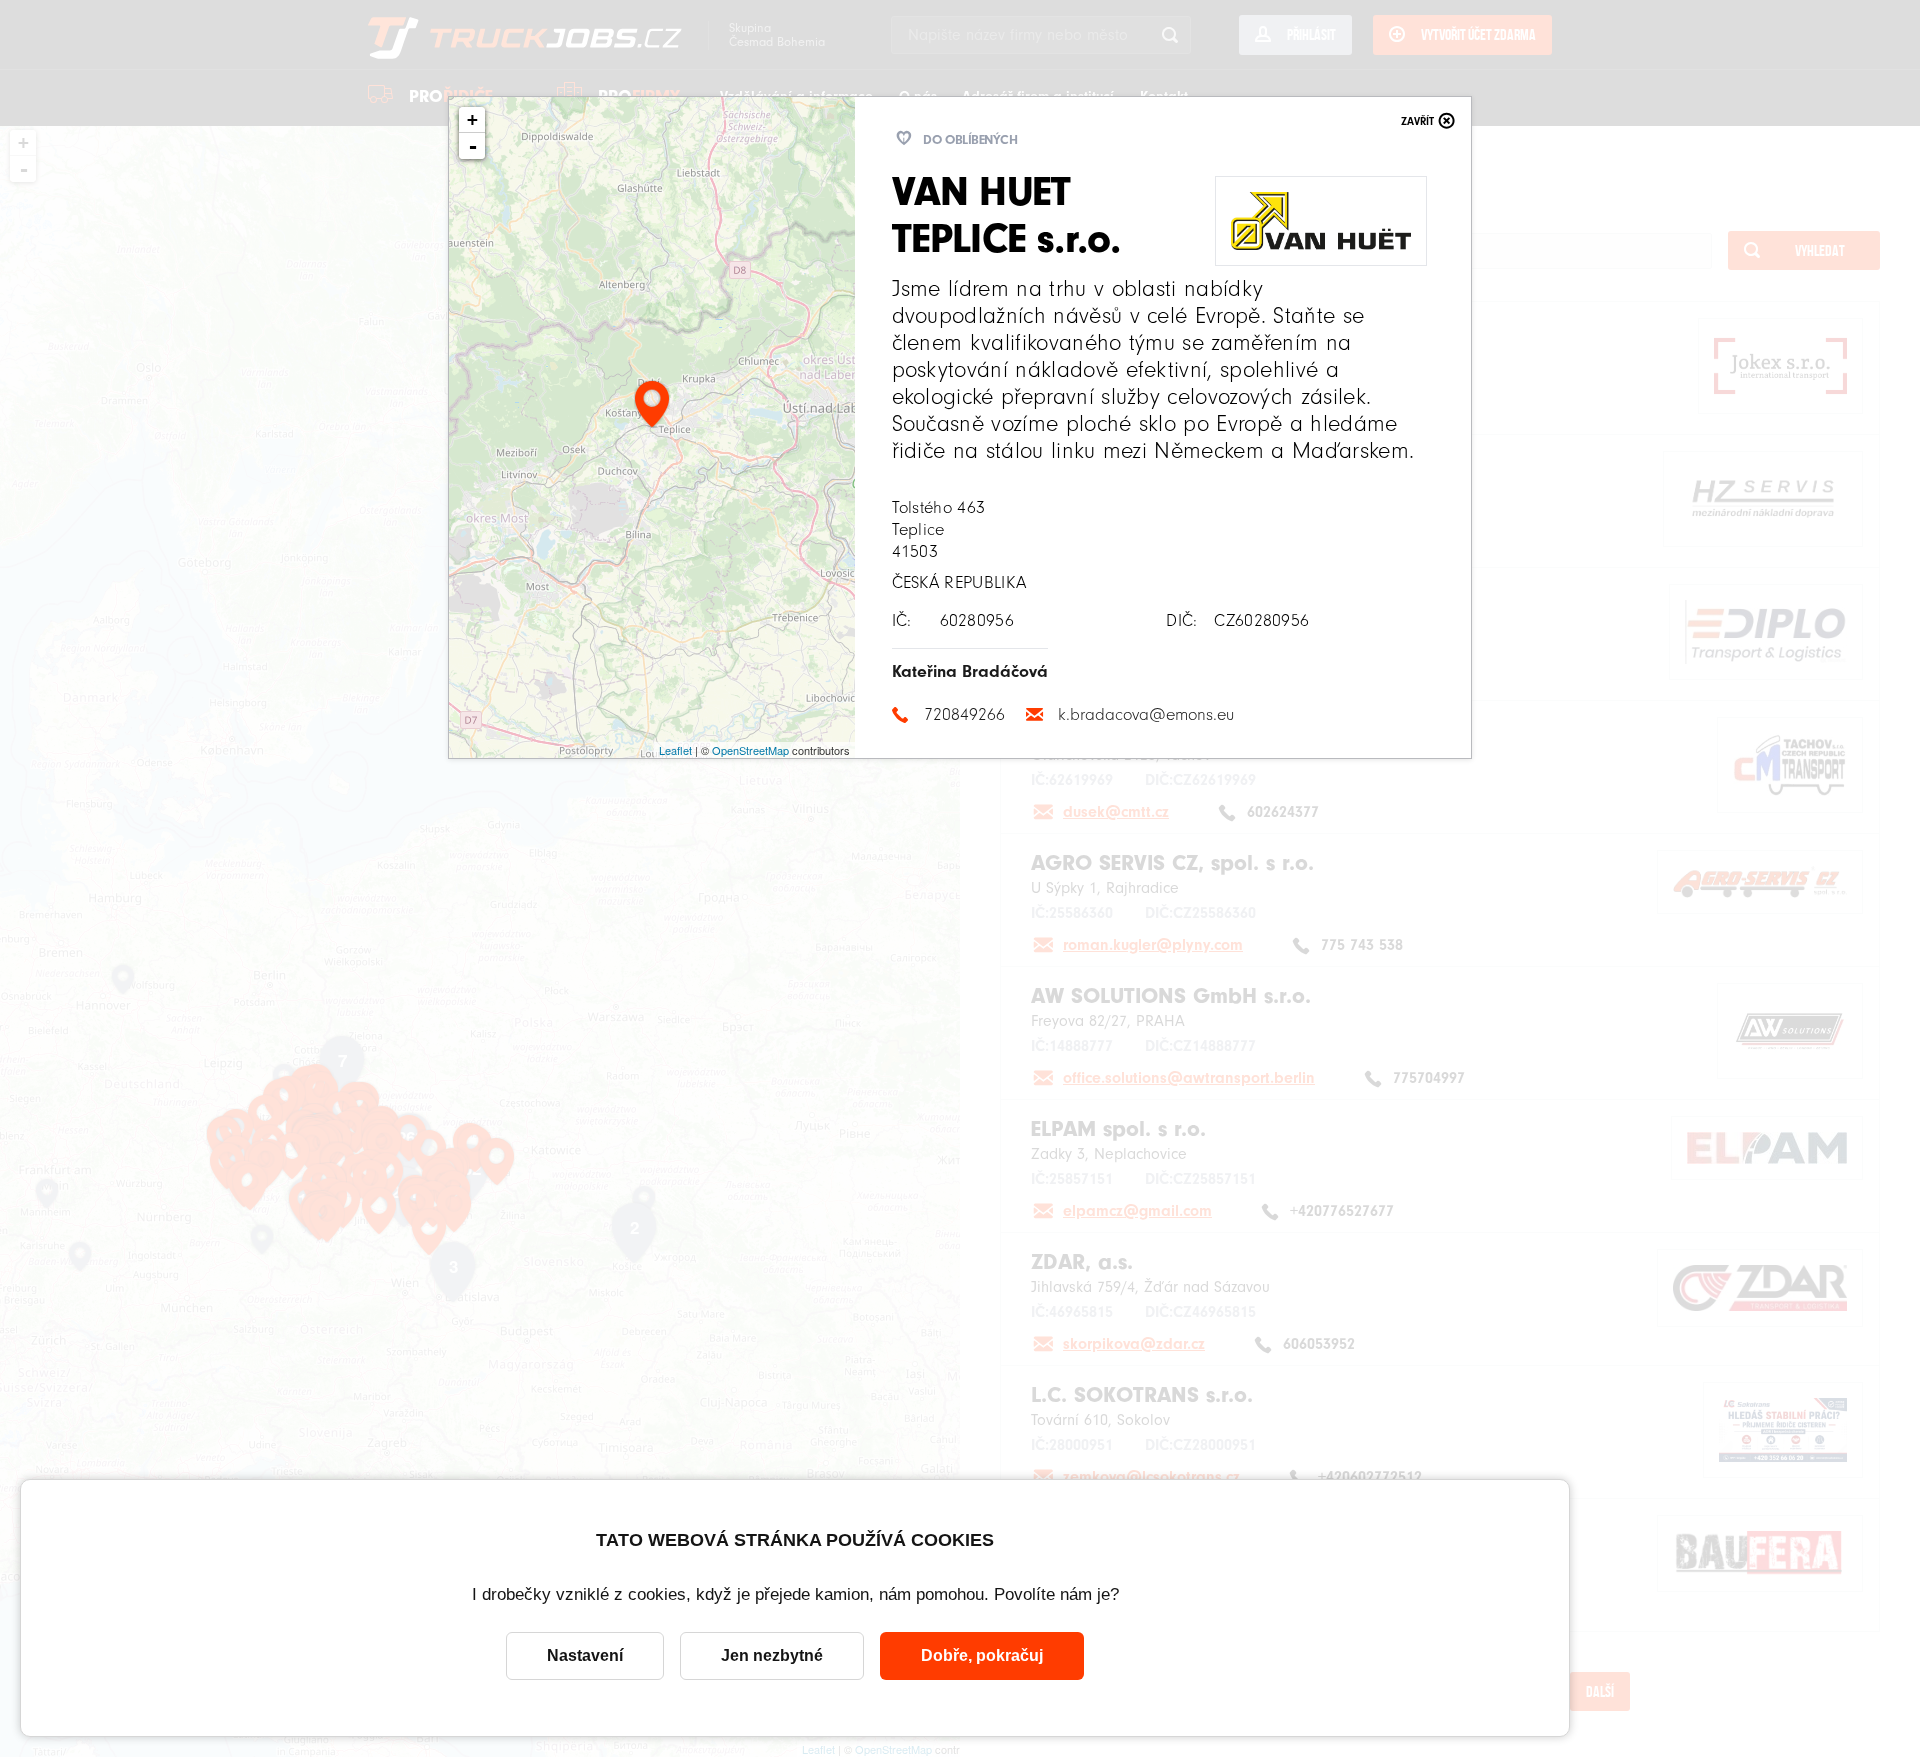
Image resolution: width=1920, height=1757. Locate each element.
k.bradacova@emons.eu (1146, 714)
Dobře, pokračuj (982, 1655)
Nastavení (585, 1655)
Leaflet (675, 750)
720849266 (964, 714)
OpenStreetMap (750, 750)
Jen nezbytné (772, 1655)
